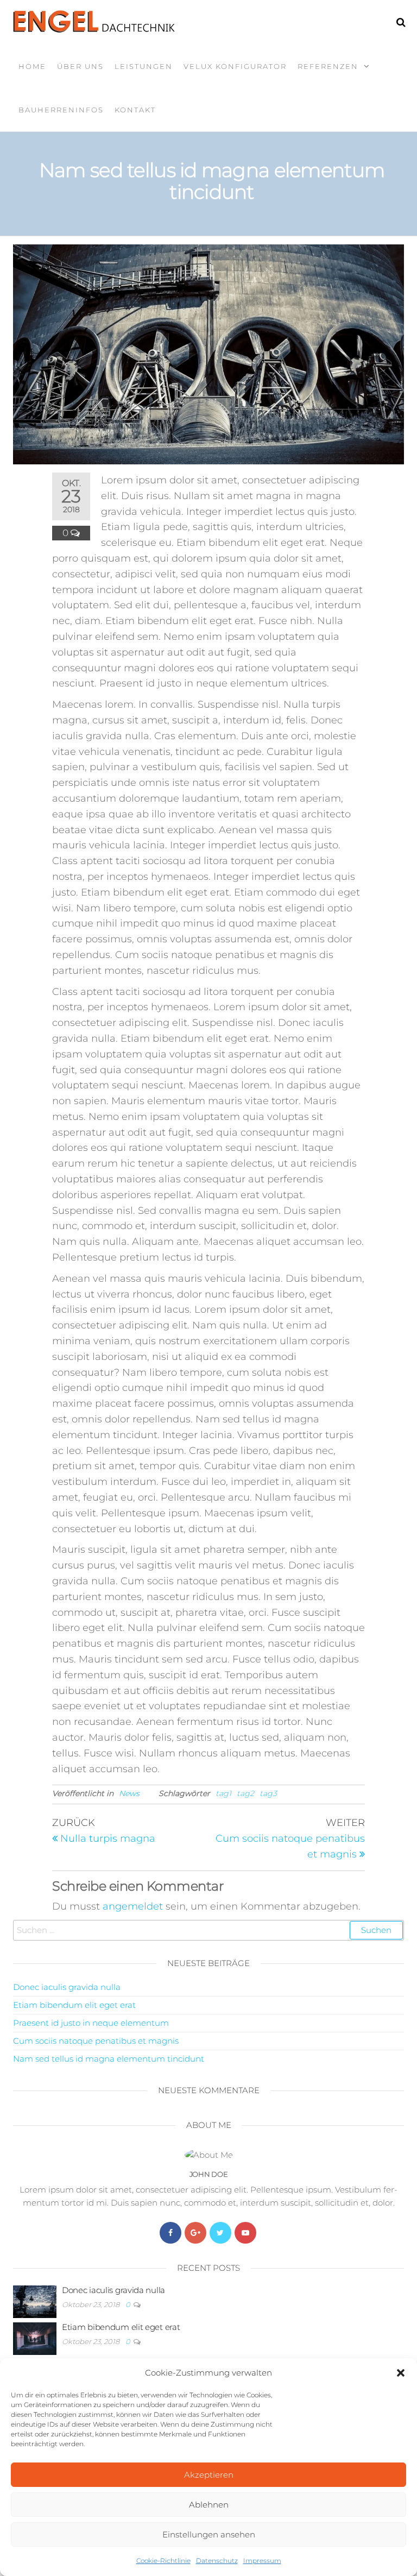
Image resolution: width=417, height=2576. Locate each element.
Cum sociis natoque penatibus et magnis (96, 2041)
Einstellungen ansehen (209, 2534)
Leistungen (144, 66)
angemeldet (133, 1906)
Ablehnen (209, 2505)
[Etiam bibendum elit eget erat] (35, 2338)
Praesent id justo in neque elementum (91, 2023)
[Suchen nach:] (208, 1930)
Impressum (262, 2561)
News (129, 1793)
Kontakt (135, 110)
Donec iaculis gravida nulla (67, 1987)
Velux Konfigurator (235, 66)
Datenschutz (217, 2561)
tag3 (268, 1793)
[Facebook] (170, 2233)
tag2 (245, 1793)
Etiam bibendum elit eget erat (74, 2005)
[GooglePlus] (195, 2233)
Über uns (80, 66)
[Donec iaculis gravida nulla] (35, 2301)
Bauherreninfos (61, 110)
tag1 (223, 1793)
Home (32, 66)
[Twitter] (220, 2233)
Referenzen (328, 66)
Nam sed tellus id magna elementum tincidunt (109, 2059)
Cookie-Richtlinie (163, 2561)
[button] (401, 2373)
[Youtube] (245, 2233)
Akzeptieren (209, 2475)
